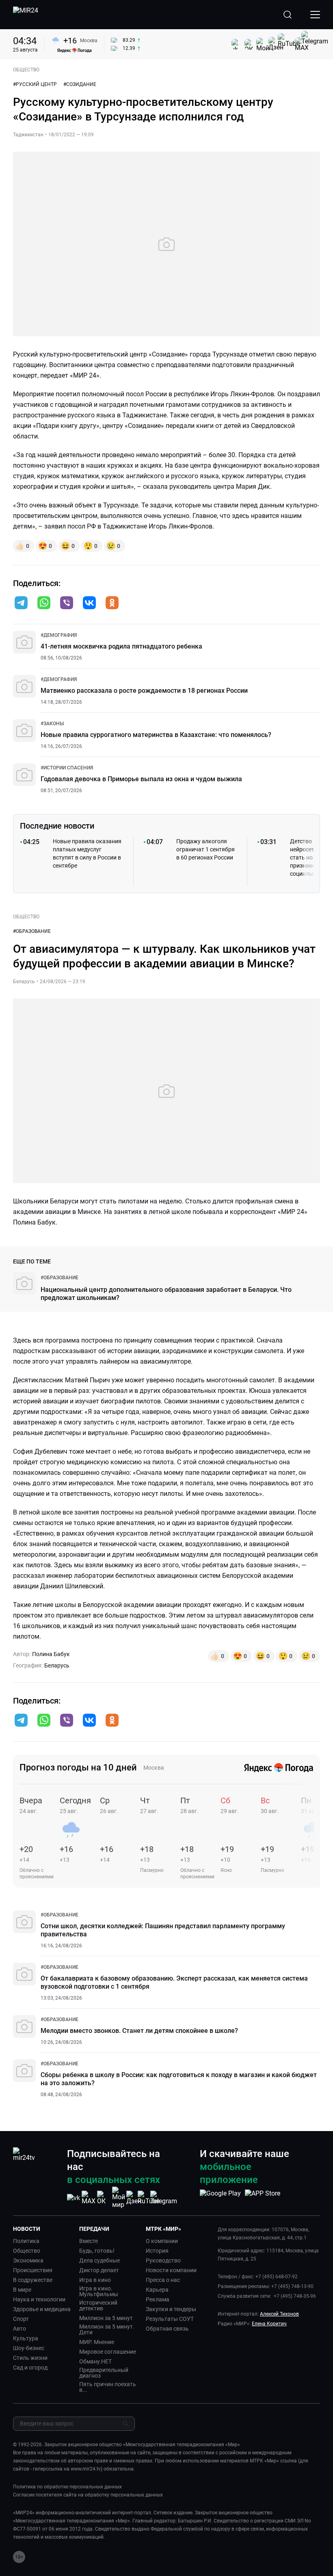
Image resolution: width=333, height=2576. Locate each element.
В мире (22, 2290)
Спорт (21, 2319)
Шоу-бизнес (29, 2348)
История (157, 2251)
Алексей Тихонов (279, 2314)
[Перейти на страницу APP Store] (263, 2198)
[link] (59, 635)
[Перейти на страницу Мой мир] (119, 2198)
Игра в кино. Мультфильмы (99, 2291)
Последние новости (57, 826)
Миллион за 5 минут (106, 2318)
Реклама (158, 2299)
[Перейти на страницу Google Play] (220, 2198)
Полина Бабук (51, 1654)
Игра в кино (95, 2280)
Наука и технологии (39, 2299)
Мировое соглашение (108, 2352)
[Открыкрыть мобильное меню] (315, 15)
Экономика (28, 2260)
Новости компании (171, 2270)
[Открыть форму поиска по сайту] (288, 15)
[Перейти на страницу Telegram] (164, 2198)
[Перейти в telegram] (21, 604)
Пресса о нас (163, 2280)
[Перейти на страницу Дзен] (134, 2198)
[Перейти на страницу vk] (74, 2198)
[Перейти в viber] (67, 604)
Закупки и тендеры (171, 2309)
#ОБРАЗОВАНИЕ (32, 931)
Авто (19, 2329)
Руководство (163, 2260)
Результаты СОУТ (170, 2319)
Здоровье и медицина (42, 2309)
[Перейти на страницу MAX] (89, 2198)
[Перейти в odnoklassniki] (112, 604)
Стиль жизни (30, 2358)
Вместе (89, 2241)
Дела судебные (99, 2260)
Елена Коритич (269, 2324)
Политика (26, 2241)
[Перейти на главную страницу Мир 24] (26, 15)
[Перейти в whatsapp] (44, 604)
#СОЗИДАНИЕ (80, 84)
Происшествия (33, 2270)
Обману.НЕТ (95, 2361)
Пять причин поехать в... (108, 2387)
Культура (26, 2338)
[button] (21, 603)
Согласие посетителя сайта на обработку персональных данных (88, 2495)
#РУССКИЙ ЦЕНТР (35, 84)
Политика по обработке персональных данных (67, 2487)
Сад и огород (30, 2368)
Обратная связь (167, 2329)
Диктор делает (99, 2270)
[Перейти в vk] (89, 604)
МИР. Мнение (97, 2342)
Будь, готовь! (97, 2251)
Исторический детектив (98, 2305)
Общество (27, 2251)
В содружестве (33, 2280)
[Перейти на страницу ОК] (104, 2198)
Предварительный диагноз (104, 2373)
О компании (162, 2241)
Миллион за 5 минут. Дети (107, 2329)
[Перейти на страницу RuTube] (149, 2198)
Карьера (157, 2290)
